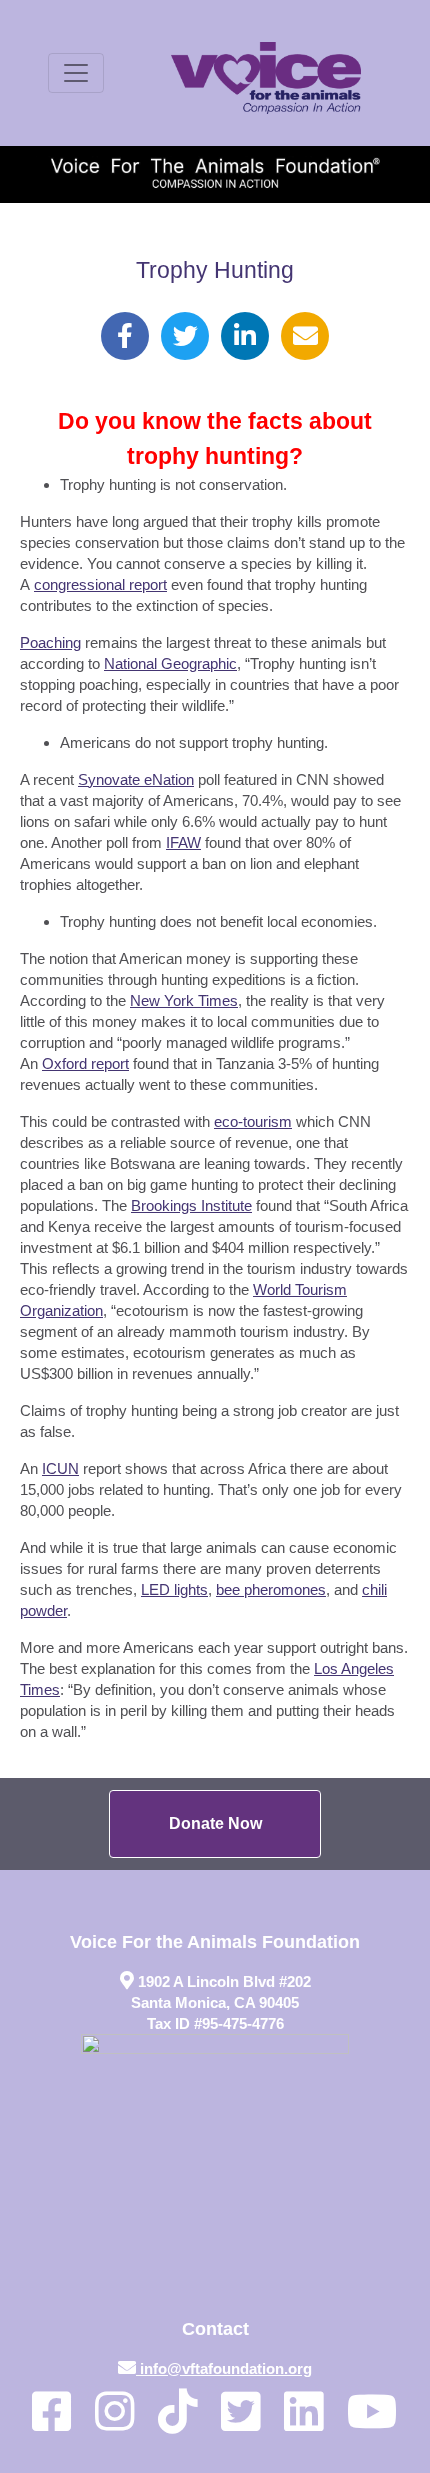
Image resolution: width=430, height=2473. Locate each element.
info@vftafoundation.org (226, 2368)
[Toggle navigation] (76, 73)
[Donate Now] (215, 1824)
